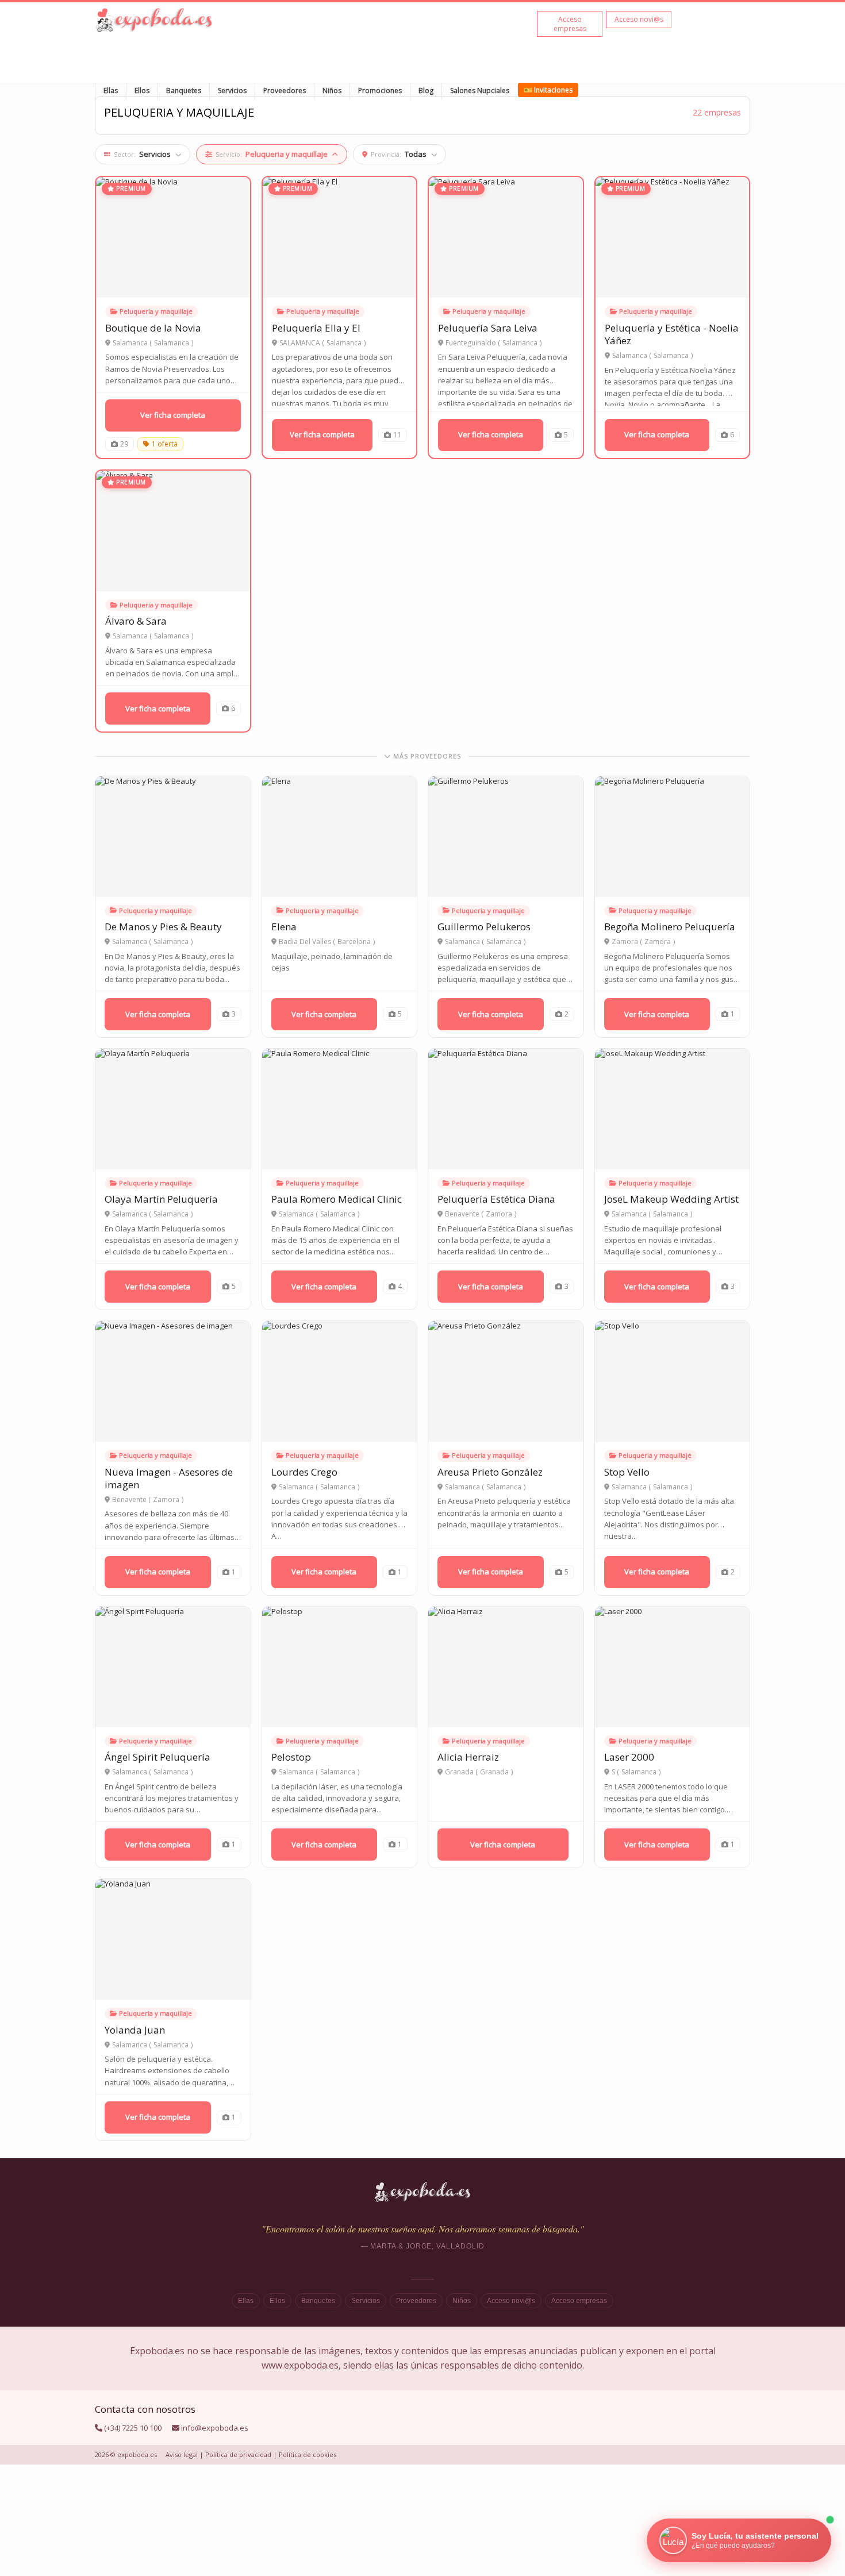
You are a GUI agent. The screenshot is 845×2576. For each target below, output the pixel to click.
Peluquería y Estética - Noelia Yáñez (672, 334)
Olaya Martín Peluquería (161, 1199)
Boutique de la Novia (153, 328)
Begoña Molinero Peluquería (670, 927)
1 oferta (165, 444)
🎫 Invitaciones (548, 90)
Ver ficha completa (173, 415)
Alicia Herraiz (468, 1757)
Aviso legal (182, 2454)
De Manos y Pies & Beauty (163, 927)
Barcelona (354, 942)
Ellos (142, 91)
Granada (494, 1772)
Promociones (380, 91)
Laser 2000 (629, 1757)
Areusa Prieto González (490, 1472)
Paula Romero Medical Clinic (337, 1199)
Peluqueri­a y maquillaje (156, 311)
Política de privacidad (238, 2454)
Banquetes (184, 91)
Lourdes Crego (304, 1472)
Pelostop (291, 1757)
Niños (332, 91)
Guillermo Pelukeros (484, 927)
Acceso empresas (579, 2301)
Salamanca (172, 343)
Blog (426, 91)
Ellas (111, 91)
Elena (284, 927)
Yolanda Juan (135, 2030)
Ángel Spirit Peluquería (158, 1757)
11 (397, 435)
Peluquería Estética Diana (496, 1199)
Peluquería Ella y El (316, 328)
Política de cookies (308, 2454)
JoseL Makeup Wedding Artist (671, 1199)
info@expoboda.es (215, 2428)
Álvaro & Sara (136, 621)
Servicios (232, 91)
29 (124, 444)
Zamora (658, 942)
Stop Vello (627, 1472)
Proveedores (285, 91)
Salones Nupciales (480, 91)
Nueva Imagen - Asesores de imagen (169, 1478)
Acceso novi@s (511, 2301)
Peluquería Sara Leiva (488, 328)
